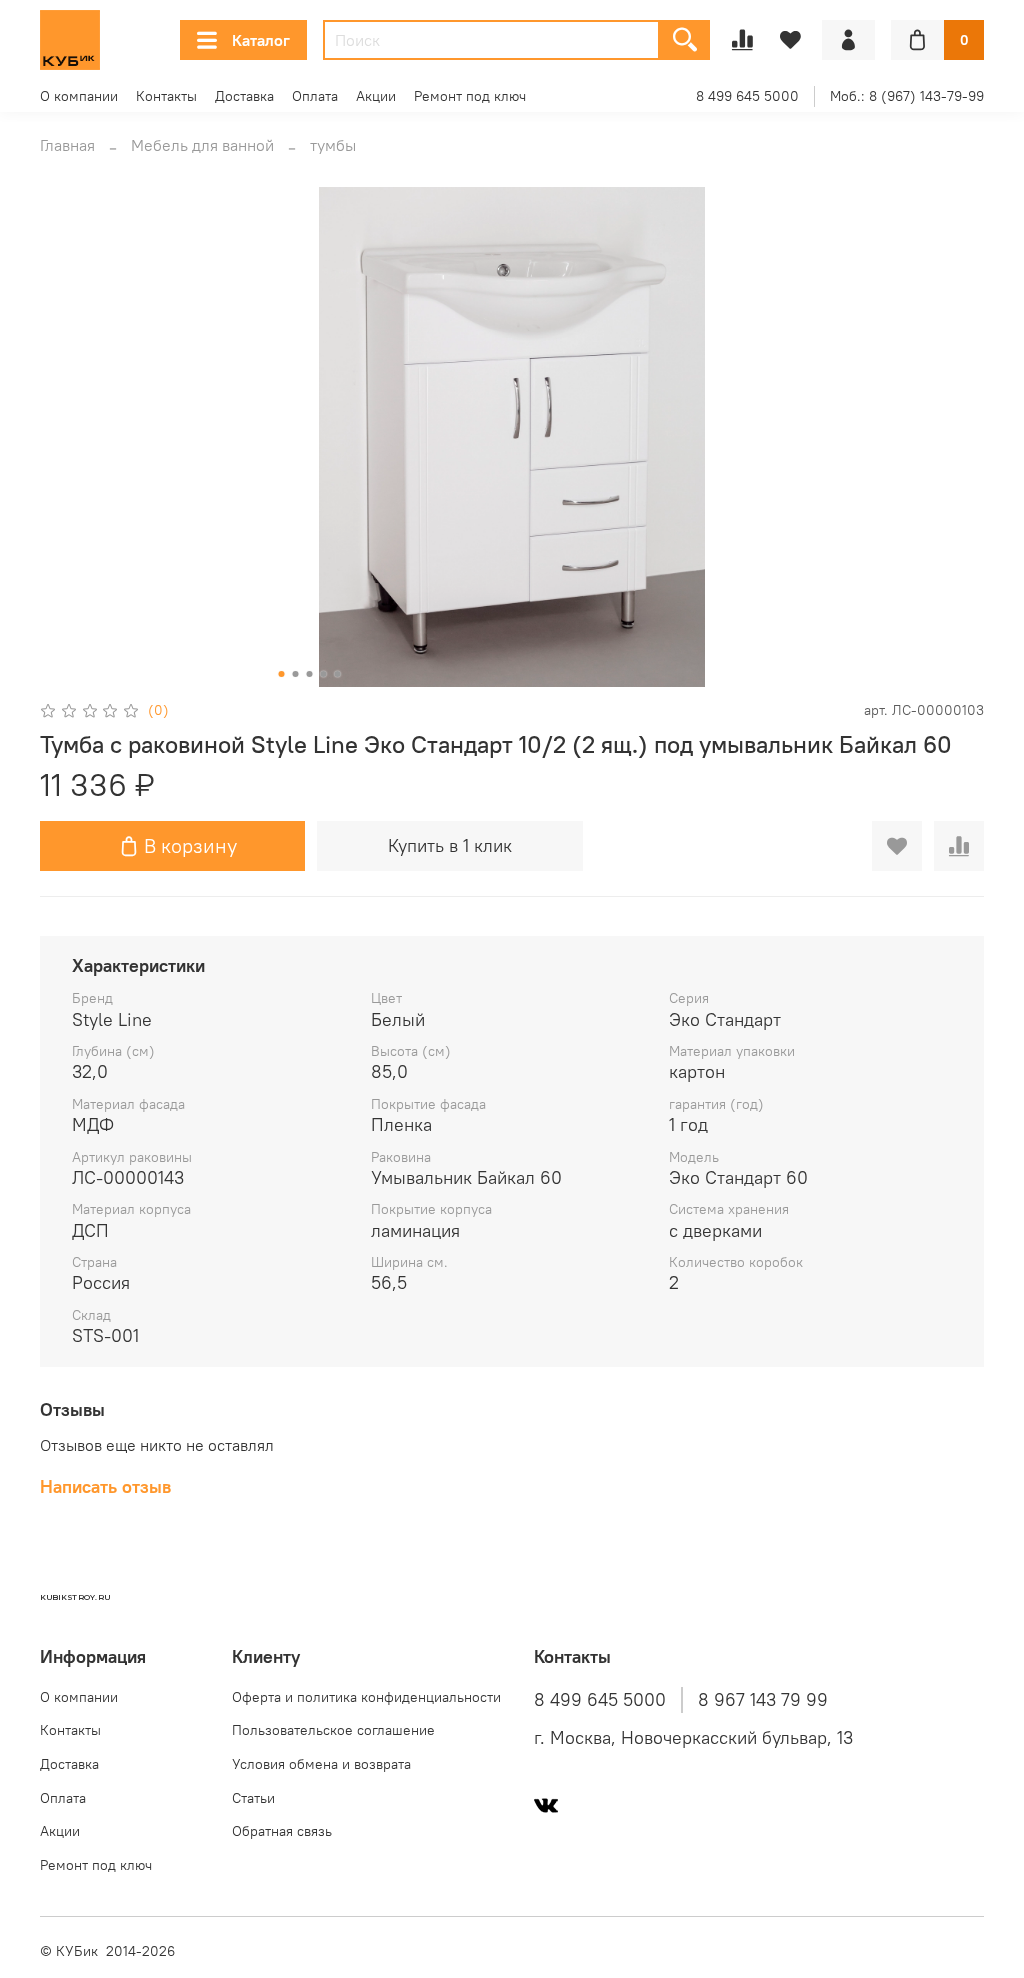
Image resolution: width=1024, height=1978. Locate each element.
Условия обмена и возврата (321, 1764)
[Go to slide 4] (324, 674)
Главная (67, 145)
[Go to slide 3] (310, 674)
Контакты (166, 96)
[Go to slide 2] (296, 674)
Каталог (261, 40)
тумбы (333, 145)
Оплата (315, 96)
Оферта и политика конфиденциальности (366, 1697)
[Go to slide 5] (338, 674)
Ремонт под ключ (470, 96)
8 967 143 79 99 (763, 1700)
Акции (376, 96)
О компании (79, 96)
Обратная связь (282, 1831)
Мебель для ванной (202, 145)
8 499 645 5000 (747, 96)
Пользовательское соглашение (333, 1730)
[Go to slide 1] (282, 674)
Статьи (253, 1798)
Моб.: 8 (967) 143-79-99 (907, 96)
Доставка (244, 96)
